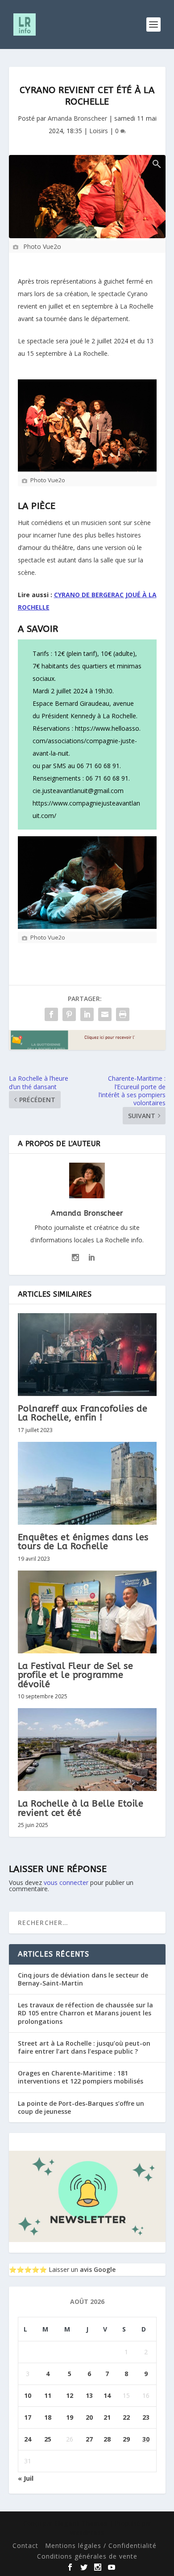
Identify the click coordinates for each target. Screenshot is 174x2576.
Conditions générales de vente (87, 2556)
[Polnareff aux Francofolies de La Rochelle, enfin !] (87, 1355)
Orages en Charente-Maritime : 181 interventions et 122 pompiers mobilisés (81, 2077)
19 (70, 2417)
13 (89, 2395)
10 (28, 2395)
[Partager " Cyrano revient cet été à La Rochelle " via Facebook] (51, 1014)
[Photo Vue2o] (87, 197)
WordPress (87, 2533)
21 (107, 2417)
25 (48, 2439)
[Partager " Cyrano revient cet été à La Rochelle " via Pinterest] (69, 1014)
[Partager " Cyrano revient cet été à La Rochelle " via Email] (105, 1014)
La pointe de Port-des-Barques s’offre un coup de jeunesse (81, 2107)
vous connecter (66, 1882)
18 (48, 2417)
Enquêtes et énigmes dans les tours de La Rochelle (83, 1542)
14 (107, 2395)
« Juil (26, 2478)
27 (89, 2439)
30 (146, 2439)
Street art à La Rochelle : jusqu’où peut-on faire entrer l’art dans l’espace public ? (84, 2047)
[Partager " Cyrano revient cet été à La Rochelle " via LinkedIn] (87, 1014)
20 (89, 2417)
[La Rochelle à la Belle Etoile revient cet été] (87, 1750)
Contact (25, 2545)
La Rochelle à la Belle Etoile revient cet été (81, 1808)
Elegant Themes (81, 2523)
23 (146, 2417)
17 (28, 2417)
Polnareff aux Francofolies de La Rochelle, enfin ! (83, 1413)
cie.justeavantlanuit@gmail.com (78, 791)
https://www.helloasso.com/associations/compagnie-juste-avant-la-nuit (87, 741)
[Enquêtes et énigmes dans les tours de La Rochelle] (87, 1483)
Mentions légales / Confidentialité (101, 2545)
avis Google (98, 2269)
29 (126, 2439)
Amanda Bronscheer (77, 118)
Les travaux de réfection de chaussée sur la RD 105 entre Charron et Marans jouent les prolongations (85, 2013)
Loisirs (99, 131)
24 (28, 2439)
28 (107, 2439)
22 (126, 2417)
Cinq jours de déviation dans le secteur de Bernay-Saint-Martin (83, 1979)
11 (48, 2395)
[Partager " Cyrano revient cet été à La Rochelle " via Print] (123, 1014)
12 (70, 2395)
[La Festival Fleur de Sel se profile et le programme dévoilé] (87, 1612)
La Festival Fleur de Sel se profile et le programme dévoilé (76, 1675)
